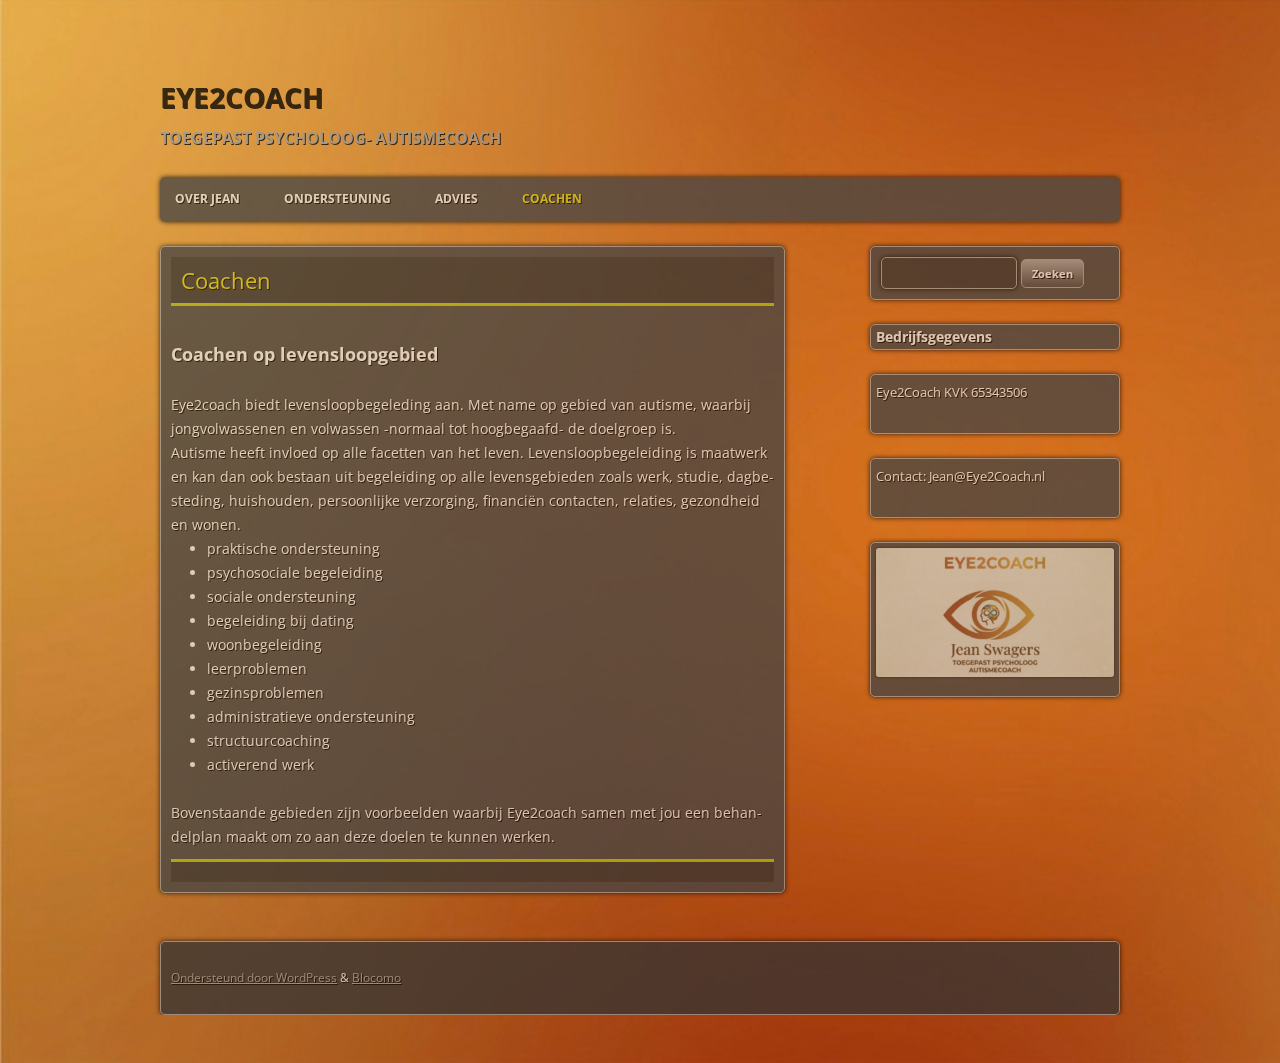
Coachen (552, 198)
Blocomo (376, 977)
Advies (456, 198)
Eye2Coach (241, 97)
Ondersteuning (337, 198)
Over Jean (207, 198)
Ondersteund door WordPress (254, 977)
